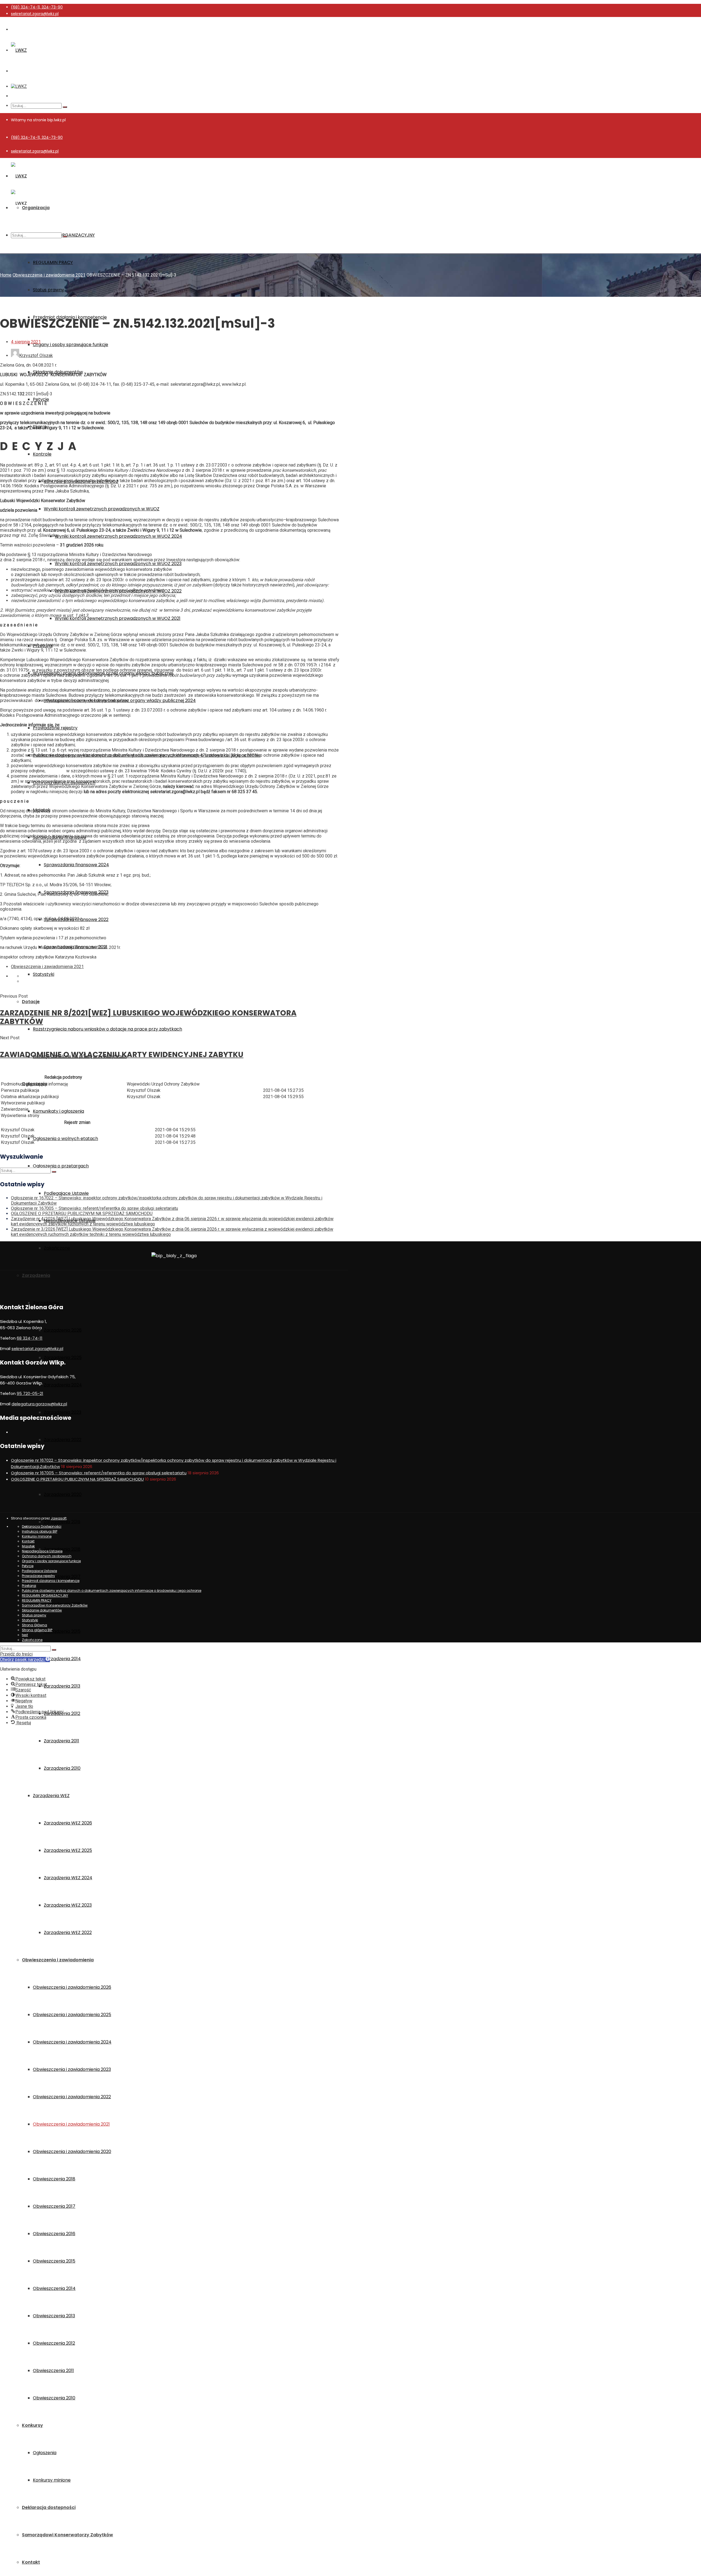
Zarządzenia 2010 (62, 1768)
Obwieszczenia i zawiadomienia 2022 (72, 2097)
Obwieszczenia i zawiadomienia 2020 (72, 2152)
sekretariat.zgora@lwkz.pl (35, 14)
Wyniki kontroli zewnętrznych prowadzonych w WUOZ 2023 (118, 564)
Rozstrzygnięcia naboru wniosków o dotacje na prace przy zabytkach (107, 1029)
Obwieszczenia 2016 (54, 2234)
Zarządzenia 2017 (62, 1577)
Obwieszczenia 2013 (54, 2316)
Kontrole (42, 454)
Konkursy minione (52, 2480)
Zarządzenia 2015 (62, 1631)
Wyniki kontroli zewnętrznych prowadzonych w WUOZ (102, 509)
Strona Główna (35, 1625)
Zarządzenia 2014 (62, 1659)
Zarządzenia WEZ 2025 (68, 1850)
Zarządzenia (36, 1275)
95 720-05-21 (30, 1393)
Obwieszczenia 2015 (54, 2261)
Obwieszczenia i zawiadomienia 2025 (72, 2015)
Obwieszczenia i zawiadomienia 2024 (72, 2042)
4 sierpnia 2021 (26, 342)
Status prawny (48, 290)
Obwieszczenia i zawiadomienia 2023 (72, 2069)
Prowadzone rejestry (55, 728)
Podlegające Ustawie (66, 1193)
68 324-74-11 (30, 1338)
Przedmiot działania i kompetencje (51, 1581)
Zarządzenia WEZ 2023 (68, 1905)
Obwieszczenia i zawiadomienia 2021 (71, 2124)
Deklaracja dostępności (49, 2507)
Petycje (41, 399)
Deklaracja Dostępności (42, 1526)
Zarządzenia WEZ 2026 (68, 1823)
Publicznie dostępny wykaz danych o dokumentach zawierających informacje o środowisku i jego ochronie (112, 1591)
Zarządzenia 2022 (63, 1440)
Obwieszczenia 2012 (54, 2343)
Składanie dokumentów (42, 1610)
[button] (25, 1660)
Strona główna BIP (37, 1630)
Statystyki (44, 974)
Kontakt (31, 2562)
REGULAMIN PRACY (53, 262)
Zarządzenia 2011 (61, 1741)
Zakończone (57, 1248)
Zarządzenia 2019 (62, 1522)
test (25, 1635)
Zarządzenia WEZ (51, 1796)
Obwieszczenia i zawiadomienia (58, 1960)
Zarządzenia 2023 (63, 1412)
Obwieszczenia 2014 (54, 2288)
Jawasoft (59, 1518)
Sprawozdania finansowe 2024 (76, 865)
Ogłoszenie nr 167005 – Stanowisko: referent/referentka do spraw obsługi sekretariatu (94, 1208)
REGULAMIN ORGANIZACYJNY (45, 1595)
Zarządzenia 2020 (63, 1494)
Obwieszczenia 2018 (54, 2179)
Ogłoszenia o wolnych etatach (65, 1139)
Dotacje (31, 1002)
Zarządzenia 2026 (63, 1330)
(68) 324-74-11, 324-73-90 (37, 7)
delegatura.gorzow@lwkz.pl (39, 1404)
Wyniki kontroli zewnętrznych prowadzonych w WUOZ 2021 (118, 618)
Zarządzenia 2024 (63, 1385)
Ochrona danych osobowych (47, 1556)
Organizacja (36, 208)
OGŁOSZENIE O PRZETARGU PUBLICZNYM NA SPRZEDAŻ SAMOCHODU (82, 1214)
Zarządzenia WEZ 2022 (68, 1932)
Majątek (28, 1546)
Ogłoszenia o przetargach (61, 1166)
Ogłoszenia (45, 2453)
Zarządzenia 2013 (62, 1686)
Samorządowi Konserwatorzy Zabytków (67, 2535)
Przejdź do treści (16, 1654)
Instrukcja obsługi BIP (40, 1531)
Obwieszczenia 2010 (54, 2398)
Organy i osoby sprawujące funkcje (71, 345)
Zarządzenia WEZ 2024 (68, 1878)
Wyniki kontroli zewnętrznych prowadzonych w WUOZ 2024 (118, 536)
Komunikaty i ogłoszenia (58, 1111)
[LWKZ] (19, 50)
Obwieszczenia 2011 (53, 2371)
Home (6, 275)
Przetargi (29, 1586)
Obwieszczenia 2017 (54, 2206)
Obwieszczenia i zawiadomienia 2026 (72, 1987)
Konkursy (32, 2425)
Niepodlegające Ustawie (42, 1551)
